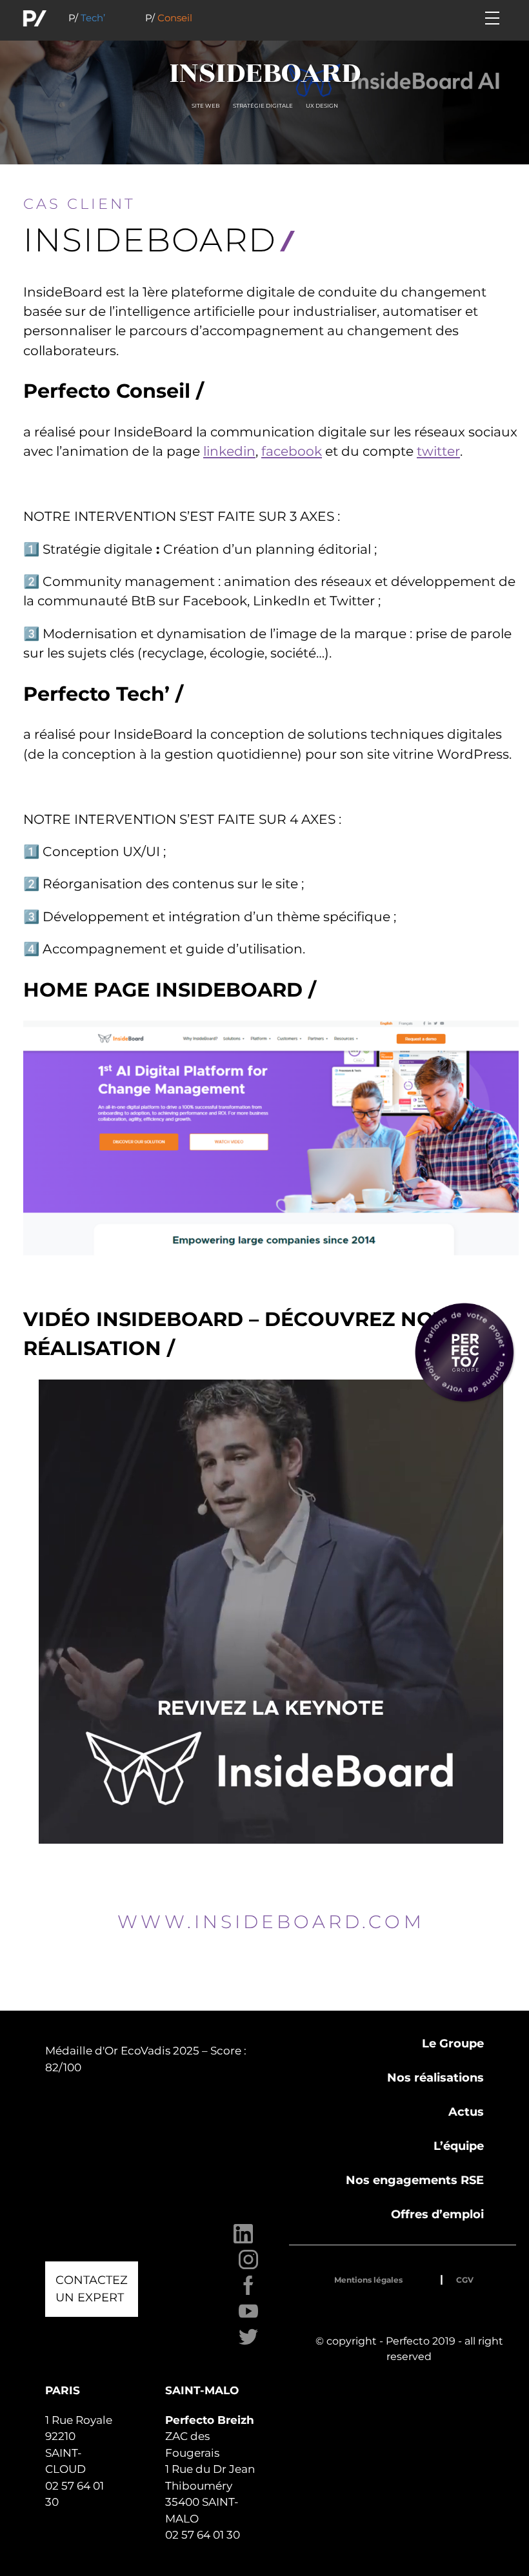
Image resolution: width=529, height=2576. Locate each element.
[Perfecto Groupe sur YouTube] (248, 2318)
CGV (465, 2280)
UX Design (322, 106)
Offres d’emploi (437, 2214)
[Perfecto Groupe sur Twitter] (248, 2344)
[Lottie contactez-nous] (464, 1352)
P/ (87, 18)
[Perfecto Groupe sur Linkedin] (243, 2240)
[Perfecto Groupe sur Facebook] (248, 2292)
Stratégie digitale (263, 106)
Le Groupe (453, 2044)
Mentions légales (368, 2280)
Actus (466, 2112)
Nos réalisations (435, 2078)
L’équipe (459, 2146)
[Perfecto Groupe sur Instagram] (248, 2266)
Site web (206, 106)
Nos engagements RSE (415, 2180)
